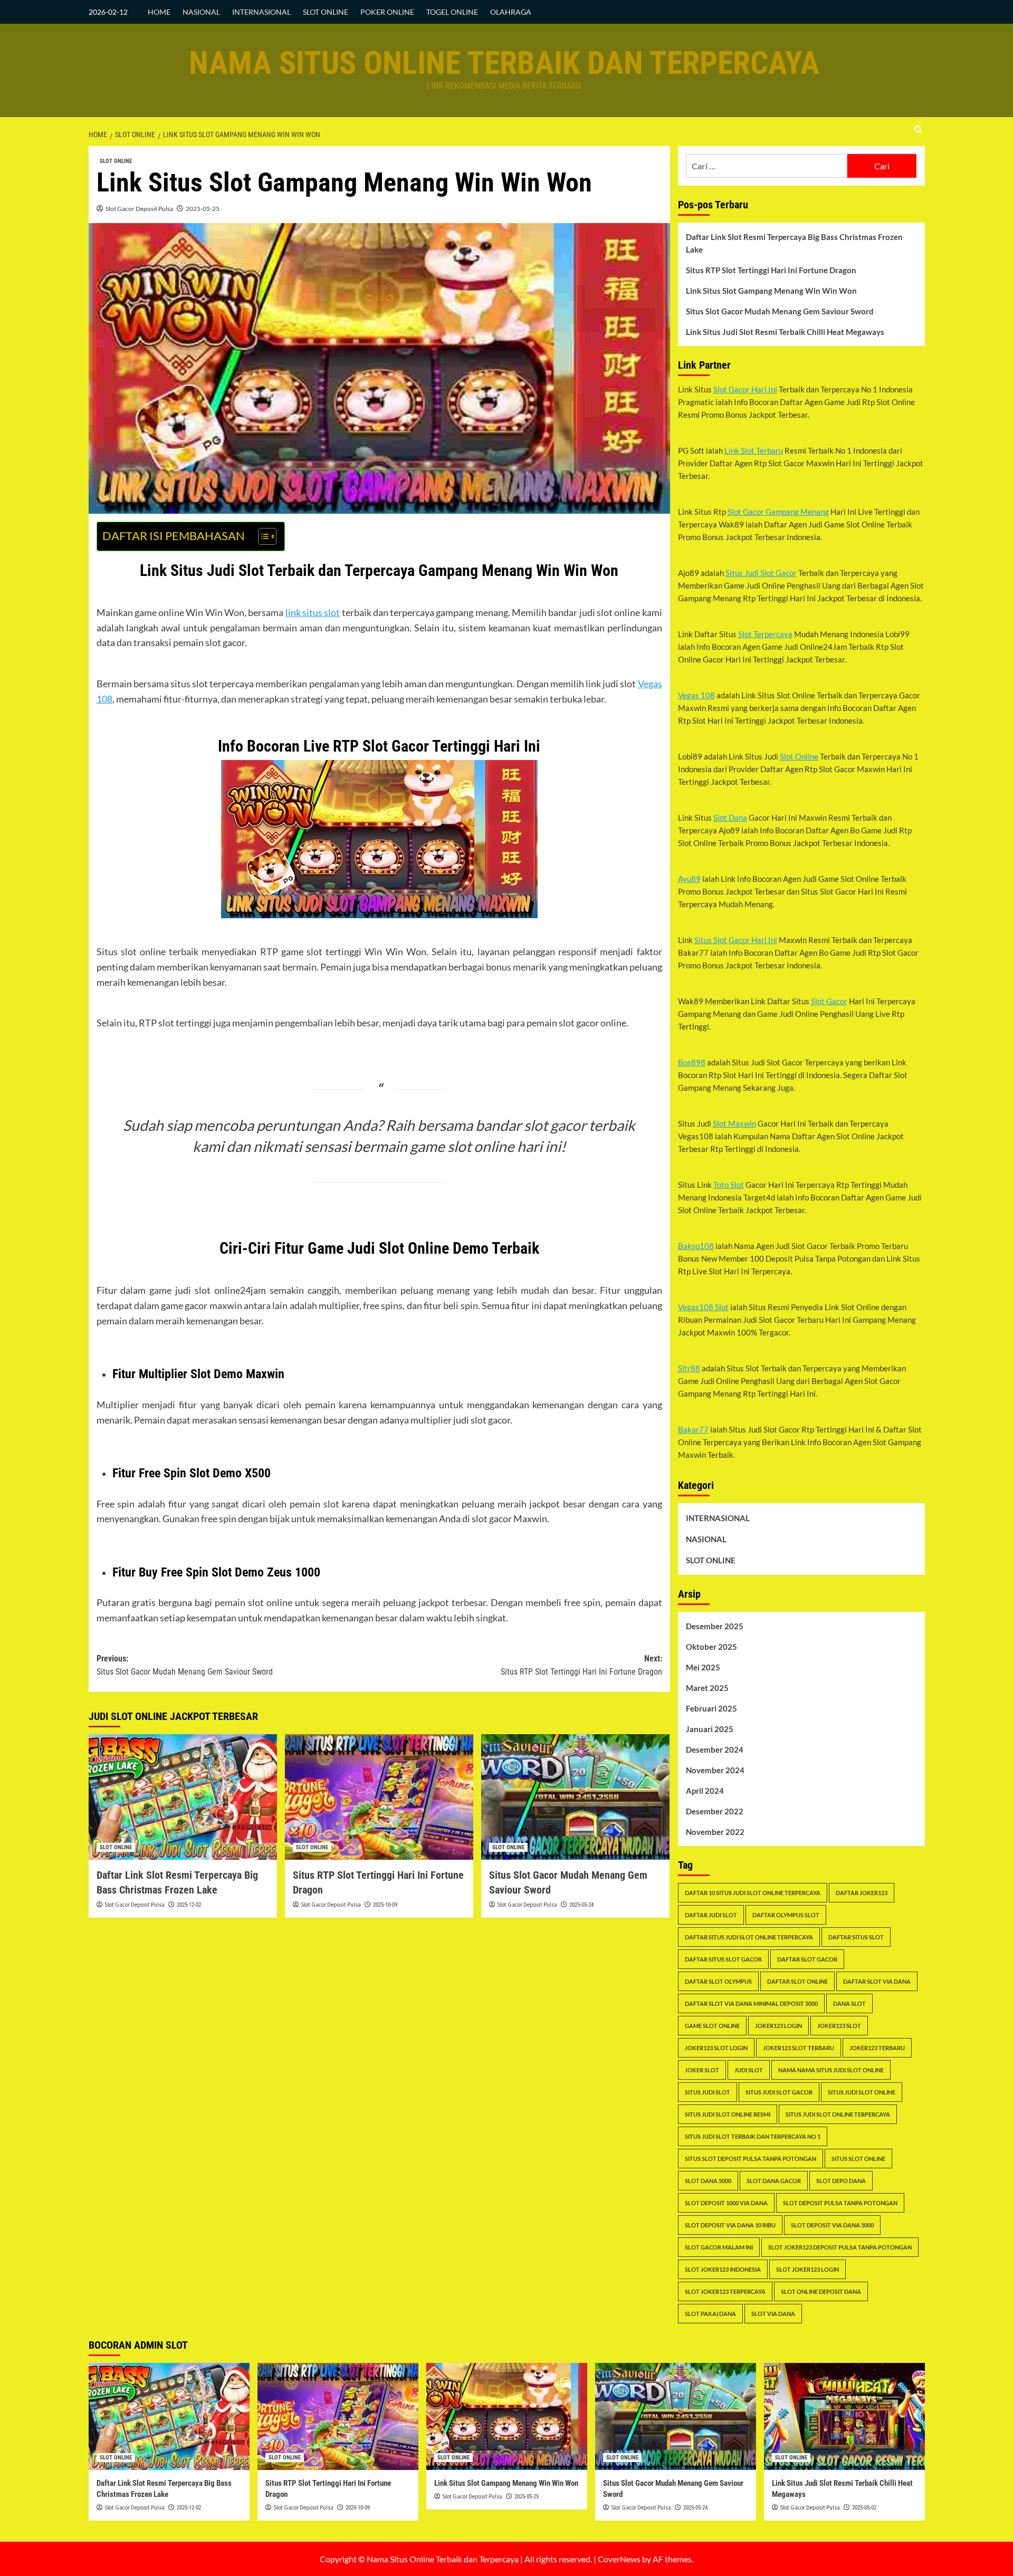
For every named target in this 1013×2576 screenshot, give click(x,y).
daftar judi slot (711, 1915)
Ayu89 (689, 879)
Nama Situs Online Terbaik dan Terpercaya (504, 63)
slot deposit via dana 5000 (832, 2225)
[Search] (918, 130)
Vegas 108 (696, 695)
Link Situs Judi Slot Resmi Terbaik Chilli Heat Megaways (785, 332)
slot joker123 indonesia (723, 2269)
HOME (159, 12)
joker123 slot (839, 2026)
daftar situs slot (856, 1937)
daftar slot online (797, 1981)
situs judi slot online (862, 2092)
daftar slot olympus (718, 1981)
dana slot (849, 2003)
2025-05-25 (203, 209)
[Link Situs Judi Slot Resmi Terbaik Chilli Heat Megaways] (844, 2416)
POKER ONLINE (387, 12)
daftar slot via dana (877, 1981)
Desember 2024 (715, 1750)
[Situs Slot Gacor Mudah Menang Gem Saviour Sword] (575, 1797)
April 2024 (705, 1791)
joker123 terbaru (877, 2048)
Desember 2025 (715, 1626)
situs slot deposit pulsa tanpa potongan (751, 2159)
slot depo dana (841, 2181)
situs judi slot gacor (779, 2092)
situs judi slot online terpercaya (838, 2114)
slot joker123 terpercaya (725, 2291)
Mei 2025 (703, 1667)
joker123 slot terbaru (799, 2048)
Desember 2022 (715, 1811)
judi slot (749, 2070)
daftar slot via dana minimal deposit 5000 (751, 2003)
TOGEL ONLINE (452, 12)
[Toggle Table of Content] (262, 536)
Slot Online (799, 756)
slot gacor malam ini (719, 2247)
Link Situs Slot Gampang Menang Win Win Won (771, 291)
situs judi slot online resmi (728, 2114)
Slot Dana (730, 818)
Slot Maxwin (734, 1123)
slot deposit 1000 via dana (726, 2203)
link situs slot (313, 612)
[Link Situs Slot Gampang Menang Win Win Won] (507, 2416)
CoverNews (619, 2559)
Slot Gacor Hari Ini (745, 389)
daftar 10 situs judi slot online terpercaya (753, 1893)
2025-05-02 (864, 2508)
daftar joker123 (862, 1893)
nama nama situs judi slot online (831, 2070)
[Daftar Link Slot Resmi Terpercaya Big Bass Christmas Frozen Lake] (183, 1797)
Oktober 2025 (711, 1647)
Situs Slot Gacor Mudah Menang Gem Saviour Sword (780, 311)
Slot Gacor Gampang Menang (778, 512)
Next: (581, 1665)
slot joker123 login (807, 2269)
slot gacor (555, 1125)
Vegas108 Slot (703, 1307)
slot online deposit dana (821, 2291)
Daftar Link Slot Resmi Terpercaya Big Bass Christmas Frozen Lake (794, 243)
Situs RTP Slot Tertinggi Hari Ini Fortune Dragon (771, 270)
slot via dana (773, 2314)
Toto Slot (729, 1185)
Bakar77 (693, 1429)
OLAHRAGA (511, 12)
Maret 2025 (707, 1688)
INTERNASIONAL (261, 12)
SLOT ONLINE (326, 12)
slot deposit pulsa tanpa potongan (840, 2203)
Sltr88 (689, 1368)
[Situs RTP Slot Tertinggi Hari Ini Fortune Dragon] (379, 1797)
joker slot (702, 2070)
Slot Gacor (829, 1001)
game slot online (712, 2026)
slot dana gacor (774, 2181)
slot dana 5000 (708, 2181)
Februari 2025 (711, 1708)
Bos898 (692, 1062)
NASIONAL (201, 12)
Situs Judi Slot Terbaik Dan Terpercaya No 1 (753, 2136)
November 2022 (715, 1832)
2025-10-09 (385, 1905)
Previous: (185, 1665)
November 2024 (715, 1770)
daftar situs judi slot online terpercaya (749, 1937)
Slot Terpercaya (765, 634)
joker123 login (778, 2026)
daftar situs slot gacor (723, 1959)
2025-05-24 (581, 1905)
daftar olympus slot (786, 1915)
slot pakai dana (710, 2314)
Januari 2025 (710, 1729)
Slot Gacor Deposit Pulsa (139, 209)
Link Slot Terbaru (754, 450)
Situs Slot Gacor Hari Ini (736, 940)
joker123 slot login (716, 2048)
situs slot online (858, 2159)
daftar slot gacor (807, 1959)
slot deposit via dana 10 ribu (730, 2225)
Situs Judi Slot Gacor (761, 573)
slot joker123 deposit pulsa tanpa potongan (840, 2247)
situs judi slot (708, 2092)
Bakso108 (696, 1246)
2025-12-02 (189, 1905)
